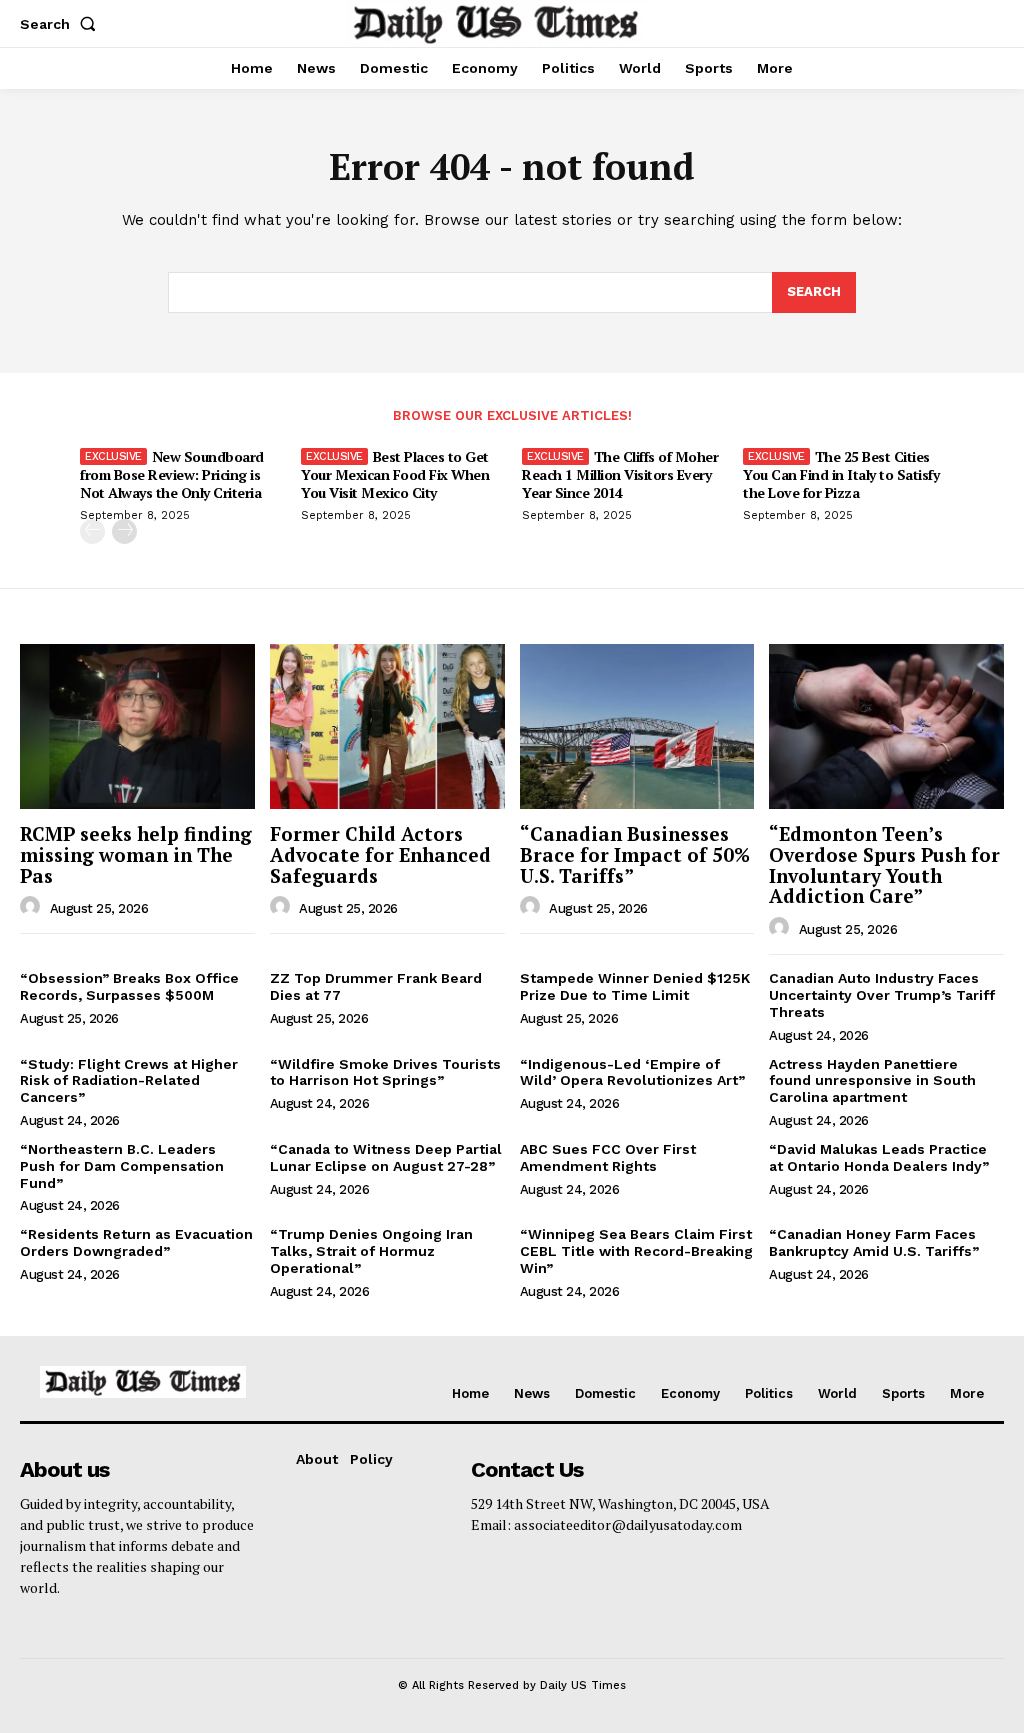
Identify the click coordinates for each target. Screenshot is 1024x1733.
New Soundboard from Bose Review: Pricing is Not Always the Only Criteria (172, 474)
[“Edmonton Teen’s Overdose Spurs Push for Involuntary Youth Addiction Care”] (886, 726)
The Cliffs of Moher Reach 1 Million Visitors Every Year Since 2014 (620, 474)
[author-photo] (33, 907)
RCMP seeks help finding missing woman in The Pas (136, 854)
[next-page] (124, 531)
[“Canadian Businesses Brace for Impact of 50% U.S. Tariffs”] (637, 726)
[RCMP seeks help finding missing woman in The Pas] (137, 726)
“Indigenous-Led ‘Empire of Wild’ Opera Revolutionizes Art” (632, 1072)
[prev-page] (92, 531)
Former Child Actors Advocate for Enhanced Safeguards (380, 854)
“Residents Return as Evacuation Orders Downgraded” (136, 1242)
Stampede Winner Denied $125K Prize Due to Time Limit (635, 986)
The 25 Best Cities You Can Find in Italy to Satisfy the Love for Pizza (841, 474)
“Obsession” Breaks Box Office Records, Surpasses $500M (129, 986)
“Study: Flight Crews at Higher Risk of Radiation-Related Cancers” (129, 1081)
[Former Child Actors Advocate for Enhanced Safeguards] (387, 726)
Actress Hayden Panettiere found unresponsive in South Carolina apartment (872, 1081)
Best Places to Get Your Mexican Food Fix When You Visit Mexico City (395, 474)
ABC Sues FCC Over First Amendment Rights (608, 1157)
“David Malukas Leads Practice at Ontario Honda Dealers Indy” (879, 1157)
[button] (62, 24)
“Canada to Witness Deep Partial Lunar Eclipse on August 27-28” (386, 1157)
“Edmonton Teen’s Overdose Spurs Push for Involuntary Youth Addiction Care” (884, 865)
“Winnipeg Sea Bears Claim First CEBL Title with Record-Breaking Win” (636, 1251)
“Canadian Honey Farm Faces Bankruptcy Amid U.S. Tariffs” (874, 1242)
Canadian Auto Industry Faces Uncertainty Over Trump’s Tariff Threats (882, 995)
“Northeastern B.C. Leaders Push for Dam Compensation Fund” (122, 1166)
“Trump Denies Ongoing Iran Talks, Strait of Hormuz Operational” (371, 1251)
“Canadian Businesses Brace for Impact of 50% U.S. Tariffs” (635, 854)
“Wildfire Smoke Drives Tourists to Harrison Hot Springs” (385, 1072)
